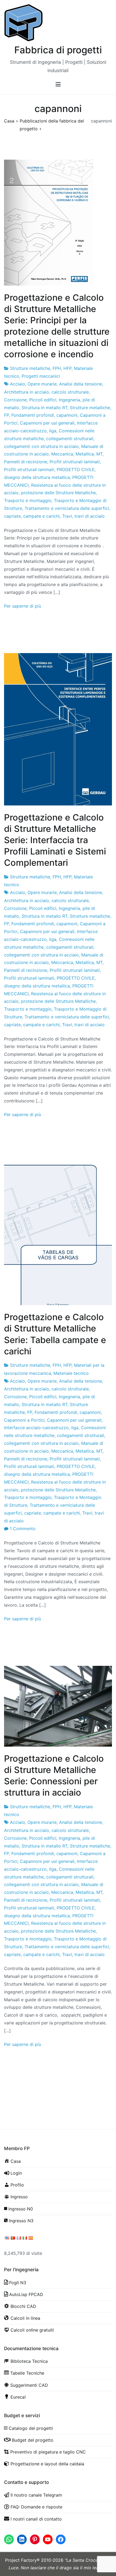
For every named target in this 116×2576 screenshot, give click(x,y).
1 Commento (23, 1529)
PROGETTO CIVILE (76, 469)
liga (53, 431)
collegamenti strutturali (70, 439)
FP (6, 415)
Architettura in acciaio (27, 392)
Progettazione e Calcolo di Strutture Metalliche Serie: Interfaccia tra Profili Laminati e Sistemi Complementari (55, 840)
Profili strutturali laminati (75, 462)
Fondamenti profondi (33, 415)
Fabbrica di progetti (58, 50)
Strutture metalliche (30, 368)
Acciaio (18, 384)
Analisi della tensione (81, 384)
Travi (67, 516)
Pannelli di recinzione (26, 462)
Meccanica (62, 454)
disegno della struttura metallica (37, 477)
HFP (67, 368)
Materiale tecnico (71, 1373)
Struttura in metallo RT (45, 408)
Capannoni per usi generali (47, 423)
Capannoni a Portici (24, 1420)
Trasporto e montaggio (28, 500)
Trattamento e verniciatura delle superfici (67, 508)
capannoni (67, 415)
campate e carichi (41, 516)
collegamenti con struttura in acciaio (41, 446)
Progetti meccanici (41, 376)
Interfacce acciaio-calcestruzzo (36, 1428)
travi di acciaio (90, 516)
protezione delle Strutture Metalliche (58, 493)
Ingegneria (69, 400)
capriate (12, 516)
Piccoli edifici (43, 400)
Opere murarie (42, 384)
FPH (57, 368)
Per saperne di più (23, 606)
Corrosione (15, 400)
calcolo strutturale (70, 392)
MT (99, 454)
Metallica (85, 454)
